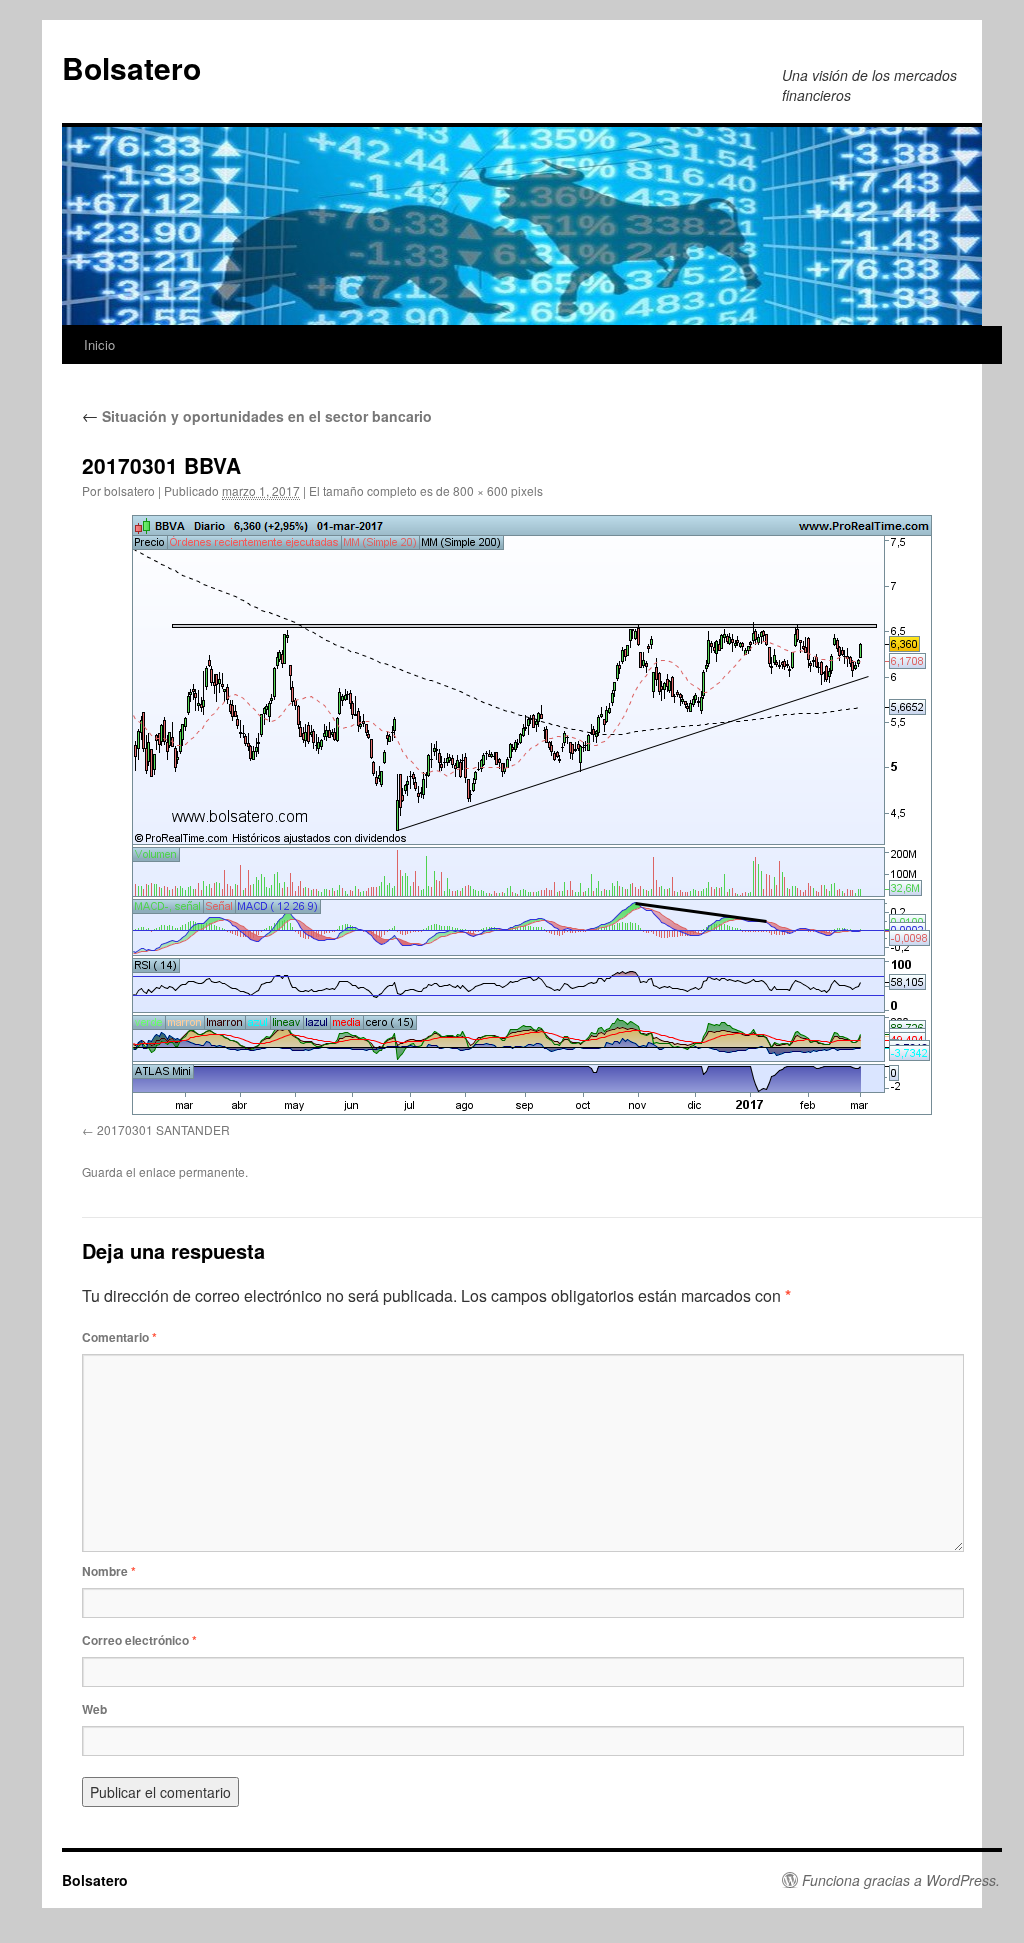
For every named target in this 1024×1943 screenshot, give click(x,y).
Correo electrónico (139, 1640)
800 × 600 (480, 490)
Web (94, 1709)
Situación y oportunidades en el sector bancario (257, 416)
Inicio (99, 344)
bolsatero (129, 490)
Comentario (119, 1337)
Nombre (109, 1571)
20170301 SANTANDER (163, 1129)
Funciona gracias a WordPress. (901, 1880)
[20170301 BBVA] (532, 815)
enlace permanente (192, 1171)
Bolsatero (131, 67)
